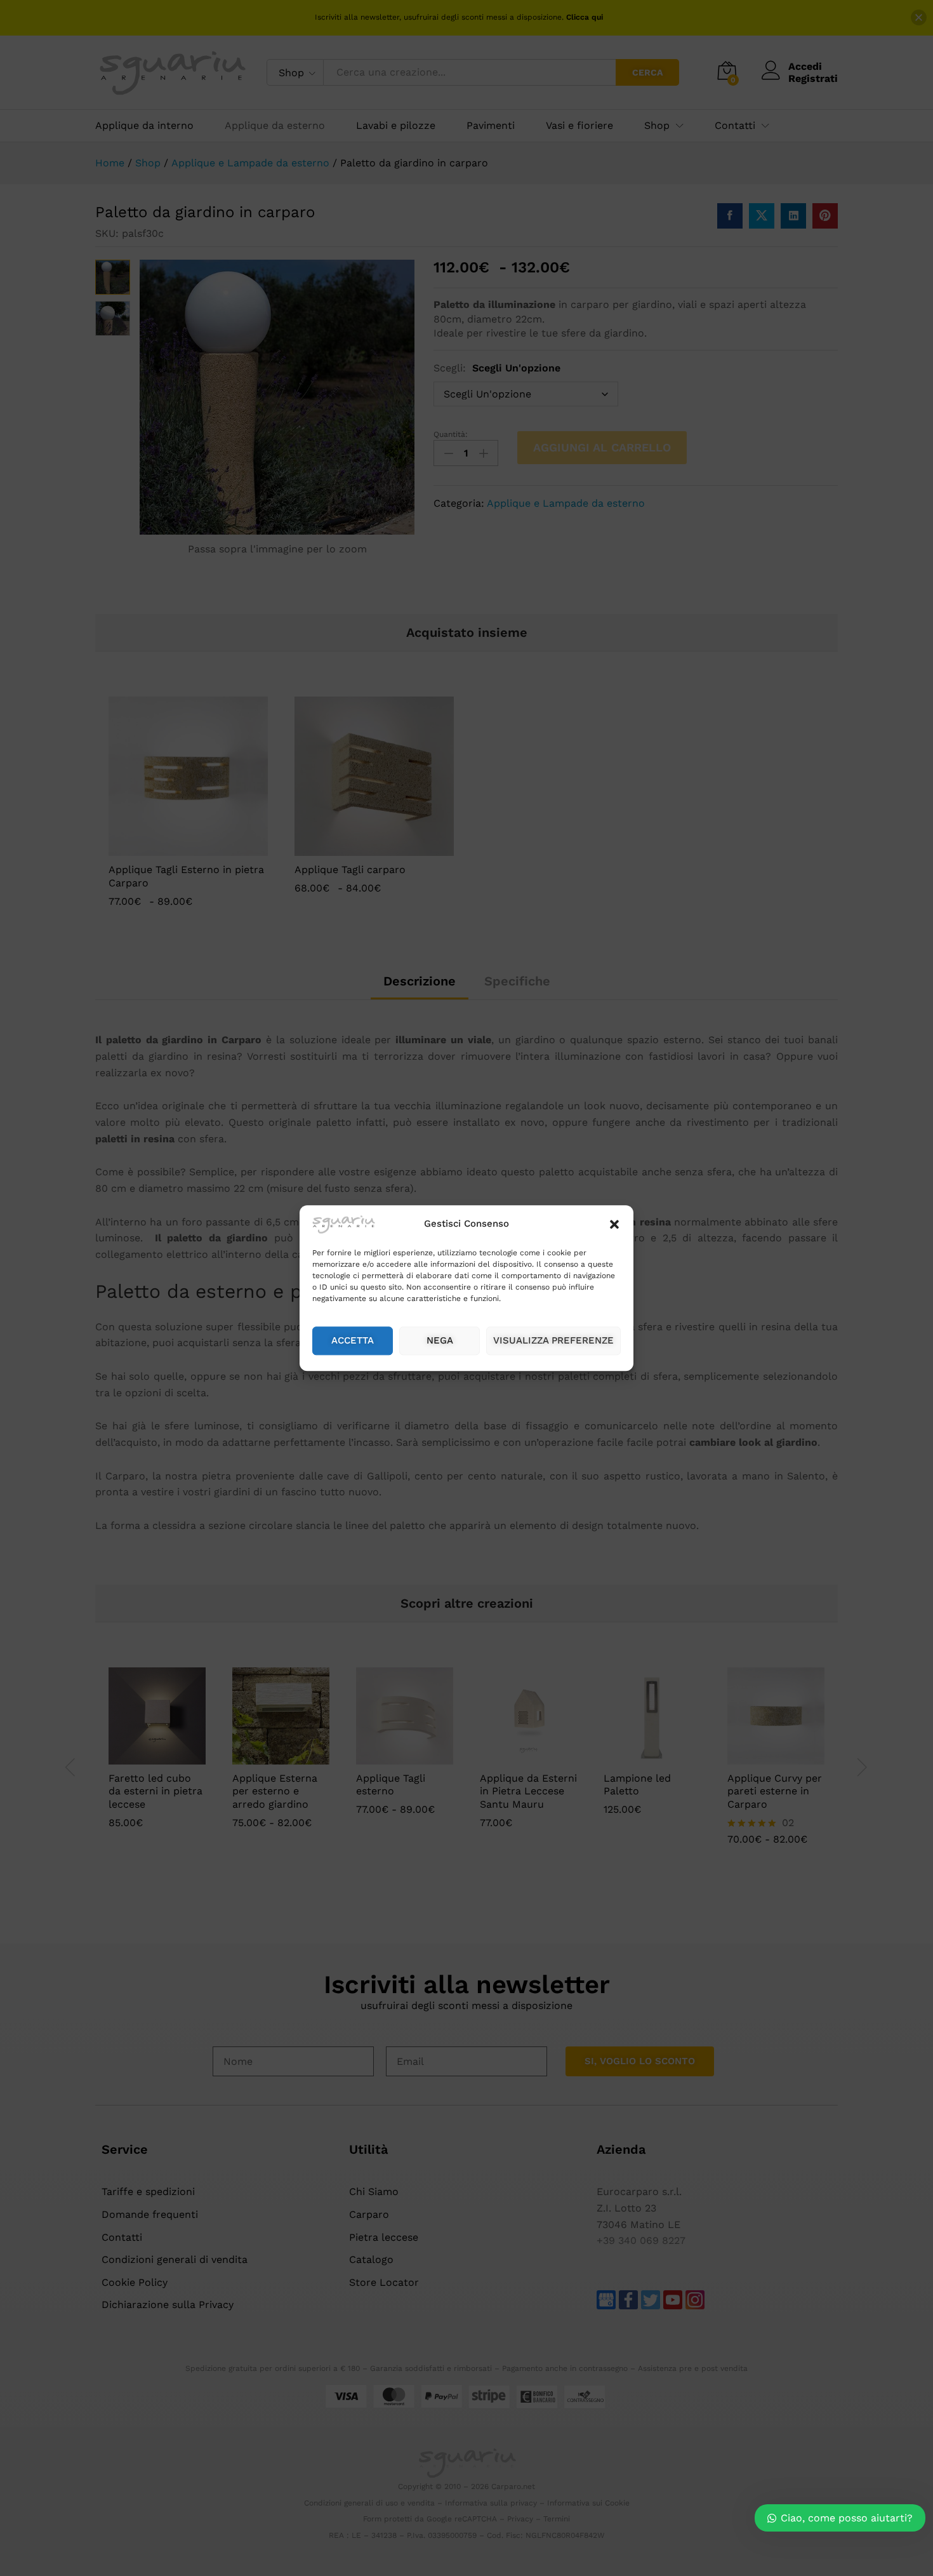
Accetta (353, 1341)
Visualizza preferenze (553, 1341)
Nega (440, 1341)
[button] (614, 1225)
